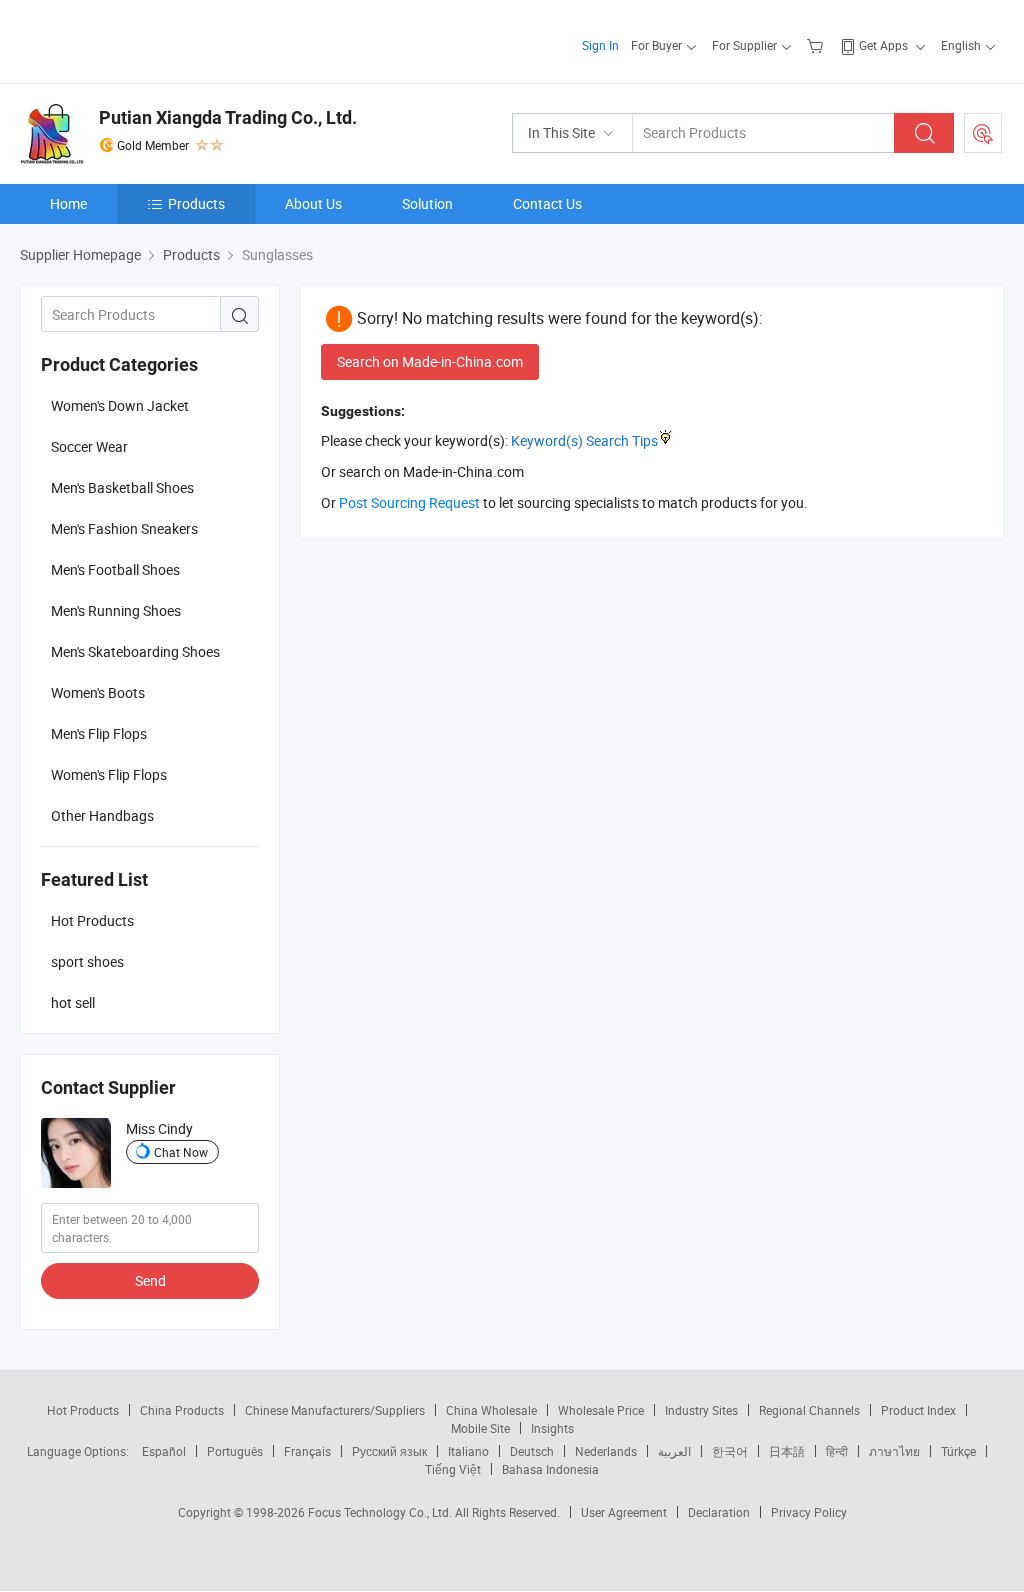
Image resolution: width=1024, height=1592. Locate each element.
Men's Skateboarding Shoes (135, 651)
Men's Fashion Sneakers (124, 528)
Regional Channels (809, 1410)
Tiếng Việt (453, 1469)
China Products (182, 1410)
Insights (552, 1428)
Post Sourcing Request (983, 133)
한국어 (730, 1451)
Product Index (918, 1410)
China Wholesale (491, 1410)
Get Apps (883, 45)
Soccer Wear (89, 446)
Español (164, 1451)
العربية (674, 1451)
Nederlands (606, 1451)
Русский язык (389, 1451)
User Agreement (624, 1512)
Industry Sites (701, 1410)
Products (196, 203)
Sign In (600, 45)
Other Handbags (102, 815)
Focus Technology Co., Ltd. (381, 1512)
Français (307, 1451)
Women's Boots (98, 692)
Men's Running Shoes (116, 610)
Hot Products (83, 1410)
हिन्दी (837, 1451)
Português (235, 1451)
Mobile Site (480, 1428)
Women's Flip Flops (109, 774)
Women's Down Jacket (120, 405)
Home (68, 203)
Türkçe (958, 1451)
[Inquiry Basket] (817, 45)
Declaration (719, 1512)
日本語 (787, 1451)
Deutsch (532, 1451)
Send (150, 1280)
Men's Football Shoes (115, 569)
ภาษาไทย (894, 1451)
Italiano (468, 1451)
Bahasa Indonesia (550, 1469)
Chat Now (181, 1152)
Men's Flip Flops (99, 733)
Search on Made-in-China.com (430, 361)
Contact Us (547, 203)
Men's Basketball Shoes (122, 487)
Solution (427, 203)
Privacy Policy (809, 1512)
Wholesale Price (601, 1410)
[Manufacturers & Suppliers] (148, 39)
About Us (313, 203)
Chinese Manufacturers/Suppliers (335, 1410)
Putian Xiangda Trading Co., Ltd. (228, 117)
